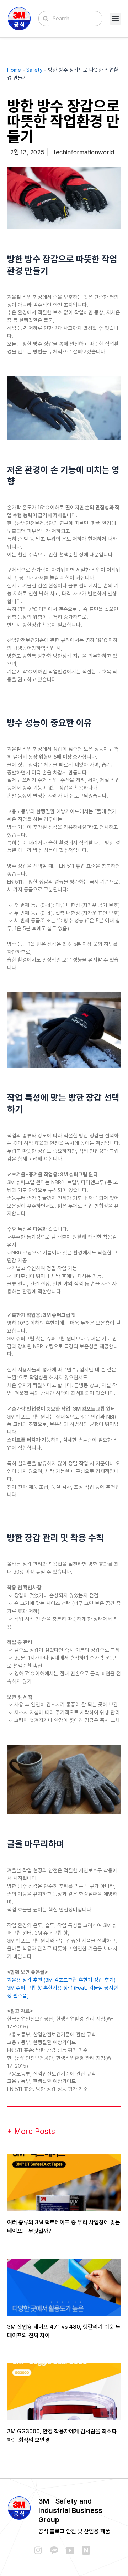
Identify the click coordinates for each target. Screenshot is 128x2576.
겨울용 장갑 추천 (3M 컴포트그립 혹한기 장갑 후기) (61, 1980)
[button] (115, 19)
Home (14, 70)
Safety (34, 70)
